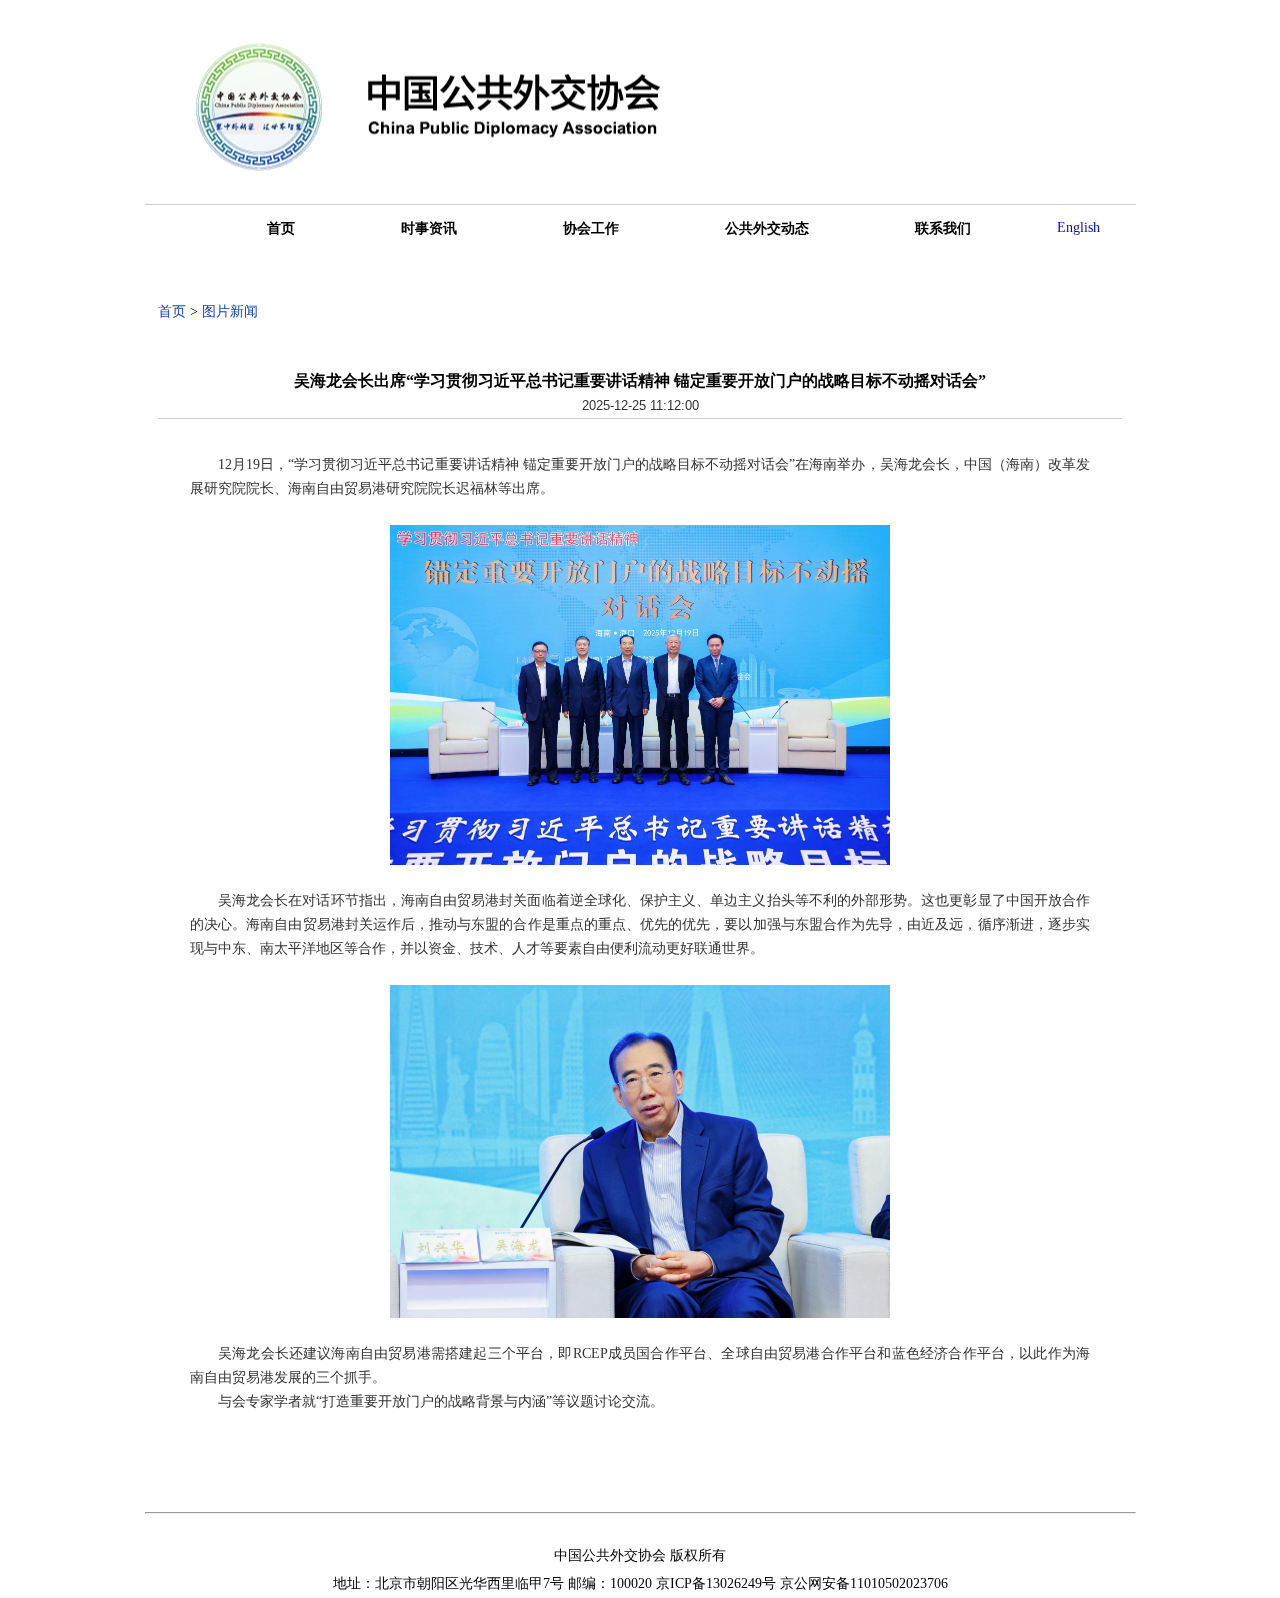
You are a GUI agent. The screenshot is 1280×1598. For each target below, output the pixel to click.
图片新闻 (230, 311)
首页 (281, 228)
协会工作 (591, 228)
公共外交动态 (767, 228)
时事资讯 (429, 228)
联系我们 (943, 228)
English (1078, 227)
